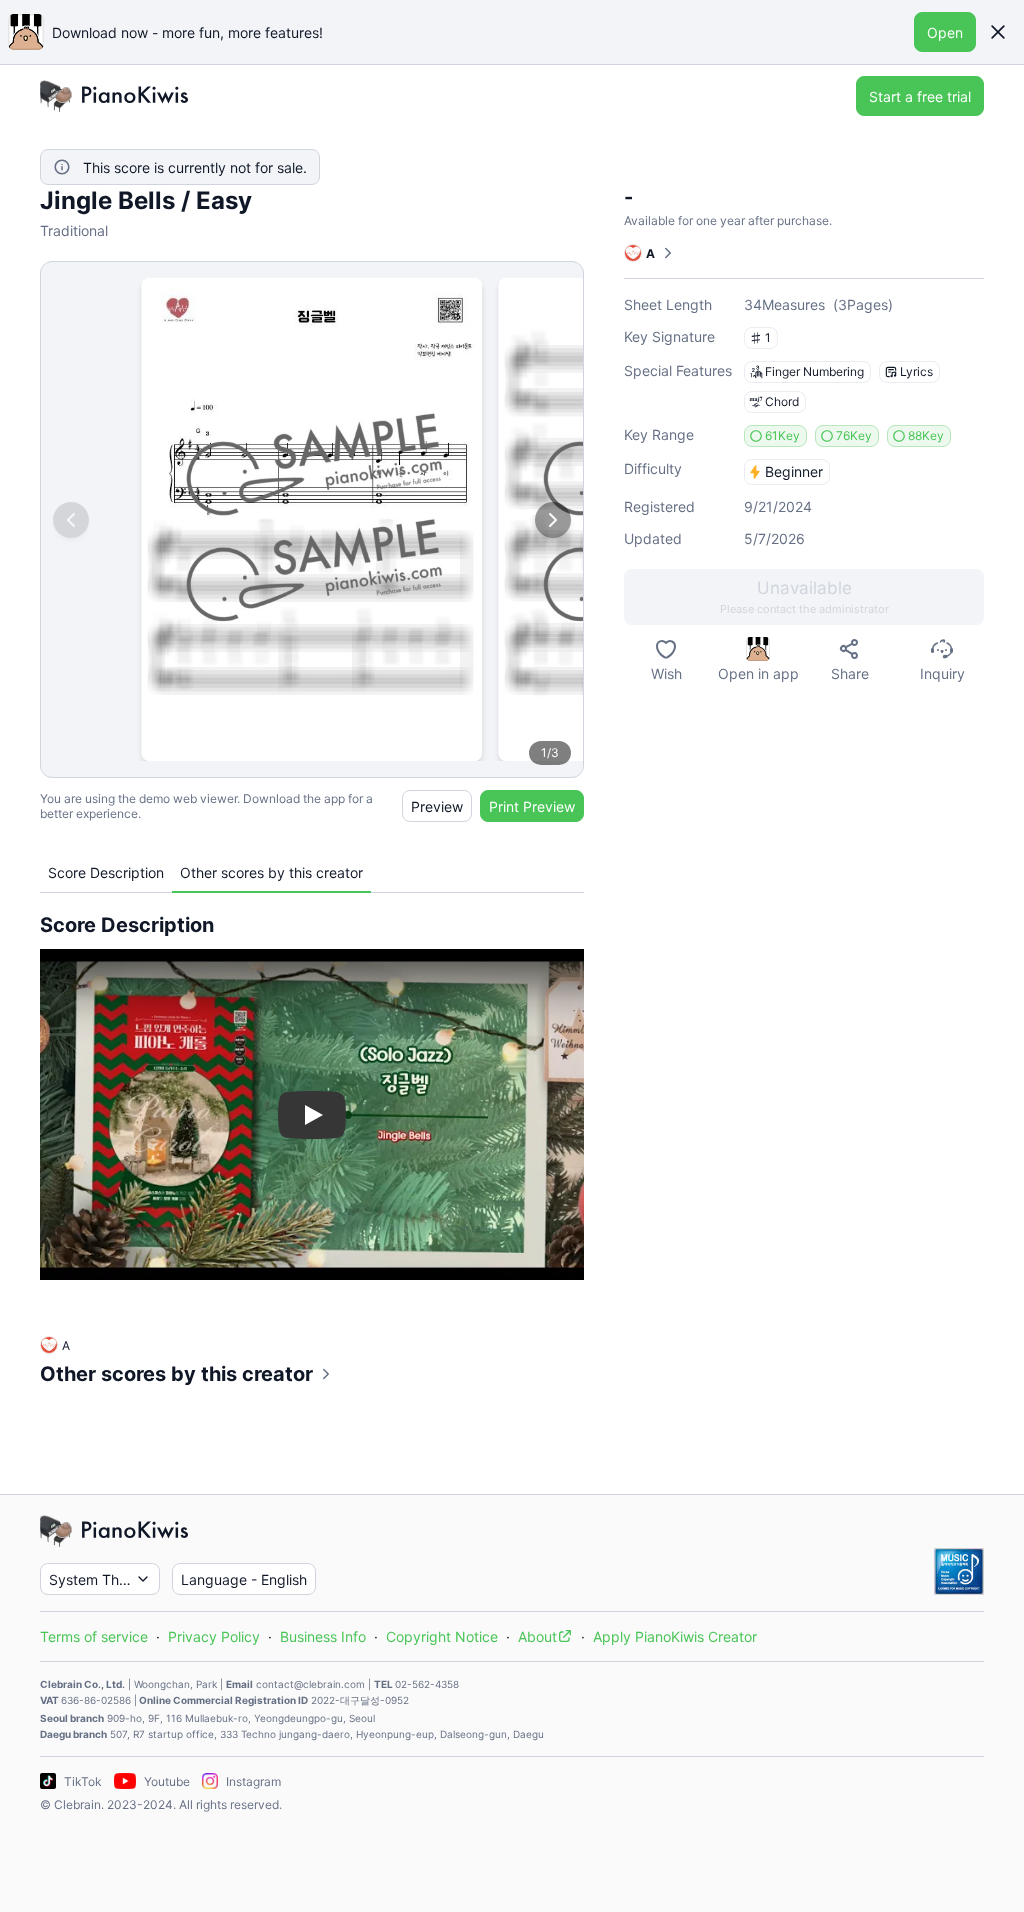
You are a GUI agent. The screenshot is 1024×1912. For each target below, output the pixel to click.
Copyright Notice (442, 1636)
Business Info (323, 1636)
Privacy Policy (214, 1636)
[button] (998, 32)
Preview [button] (437, 806)
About (537, 1636)
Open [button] (945, 32)
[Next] (553, 520)
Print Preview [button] (532, 806)
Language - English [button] (244, 1579)
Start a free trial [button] (920, 96)
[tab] (106, 872)
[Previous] (71, 520)
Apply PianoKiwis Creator (675, 1636)
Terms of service (94, 1636)
